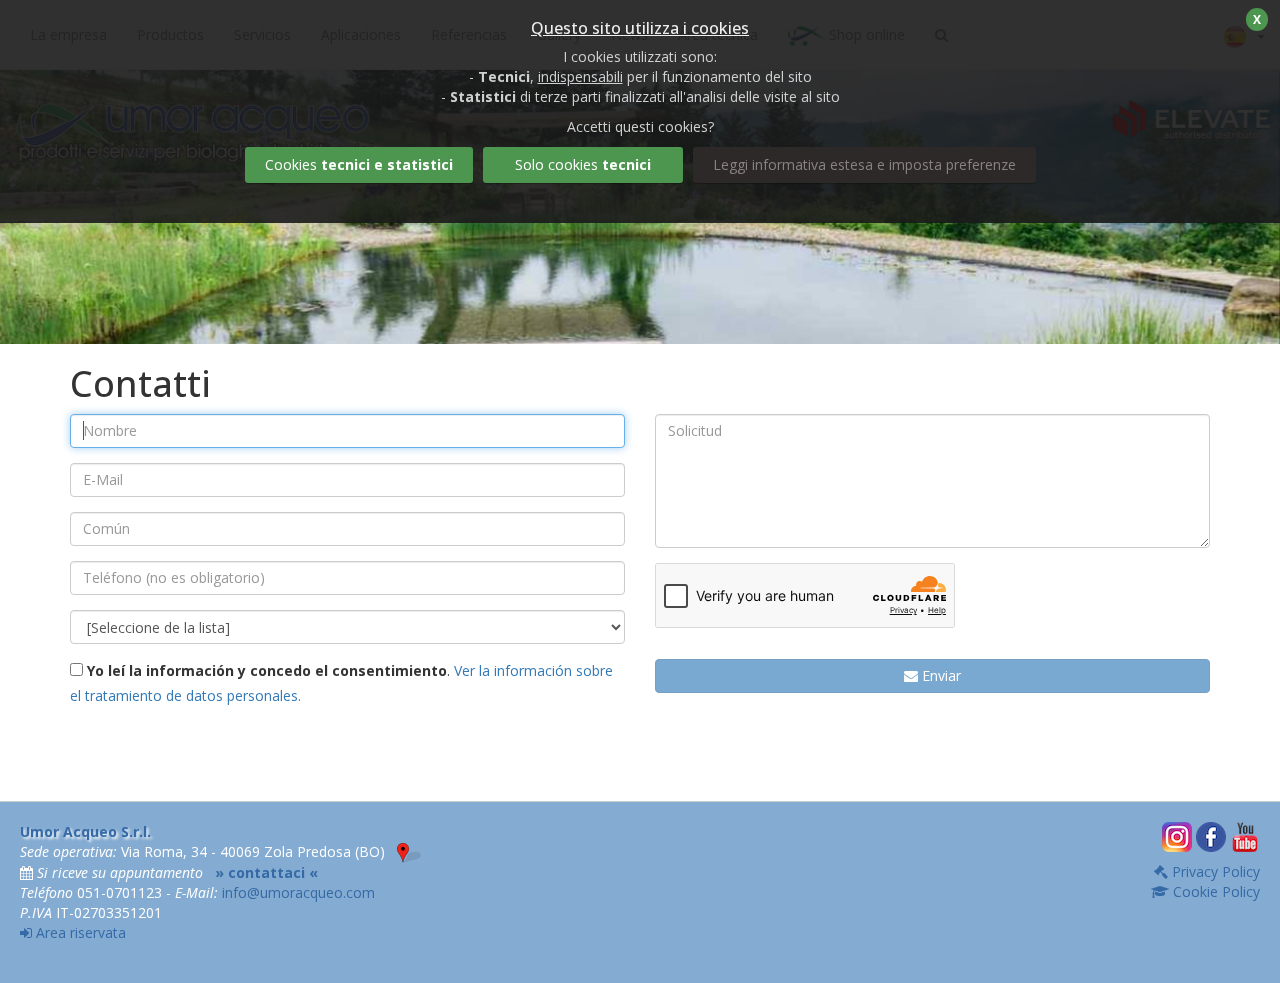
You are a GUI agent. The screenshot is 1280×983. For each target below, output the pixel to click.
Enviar (939, 675)
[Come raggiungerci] (409, 851)
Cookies (359, 164)
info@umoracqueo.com (298, 892)
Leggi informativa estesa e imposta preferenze (864, 164)
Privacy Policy (1214, 871)
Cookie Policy (1214, 891)
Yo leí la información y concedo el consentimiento (265, 670)
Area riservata (79, 932)
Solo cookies (583, 164)
